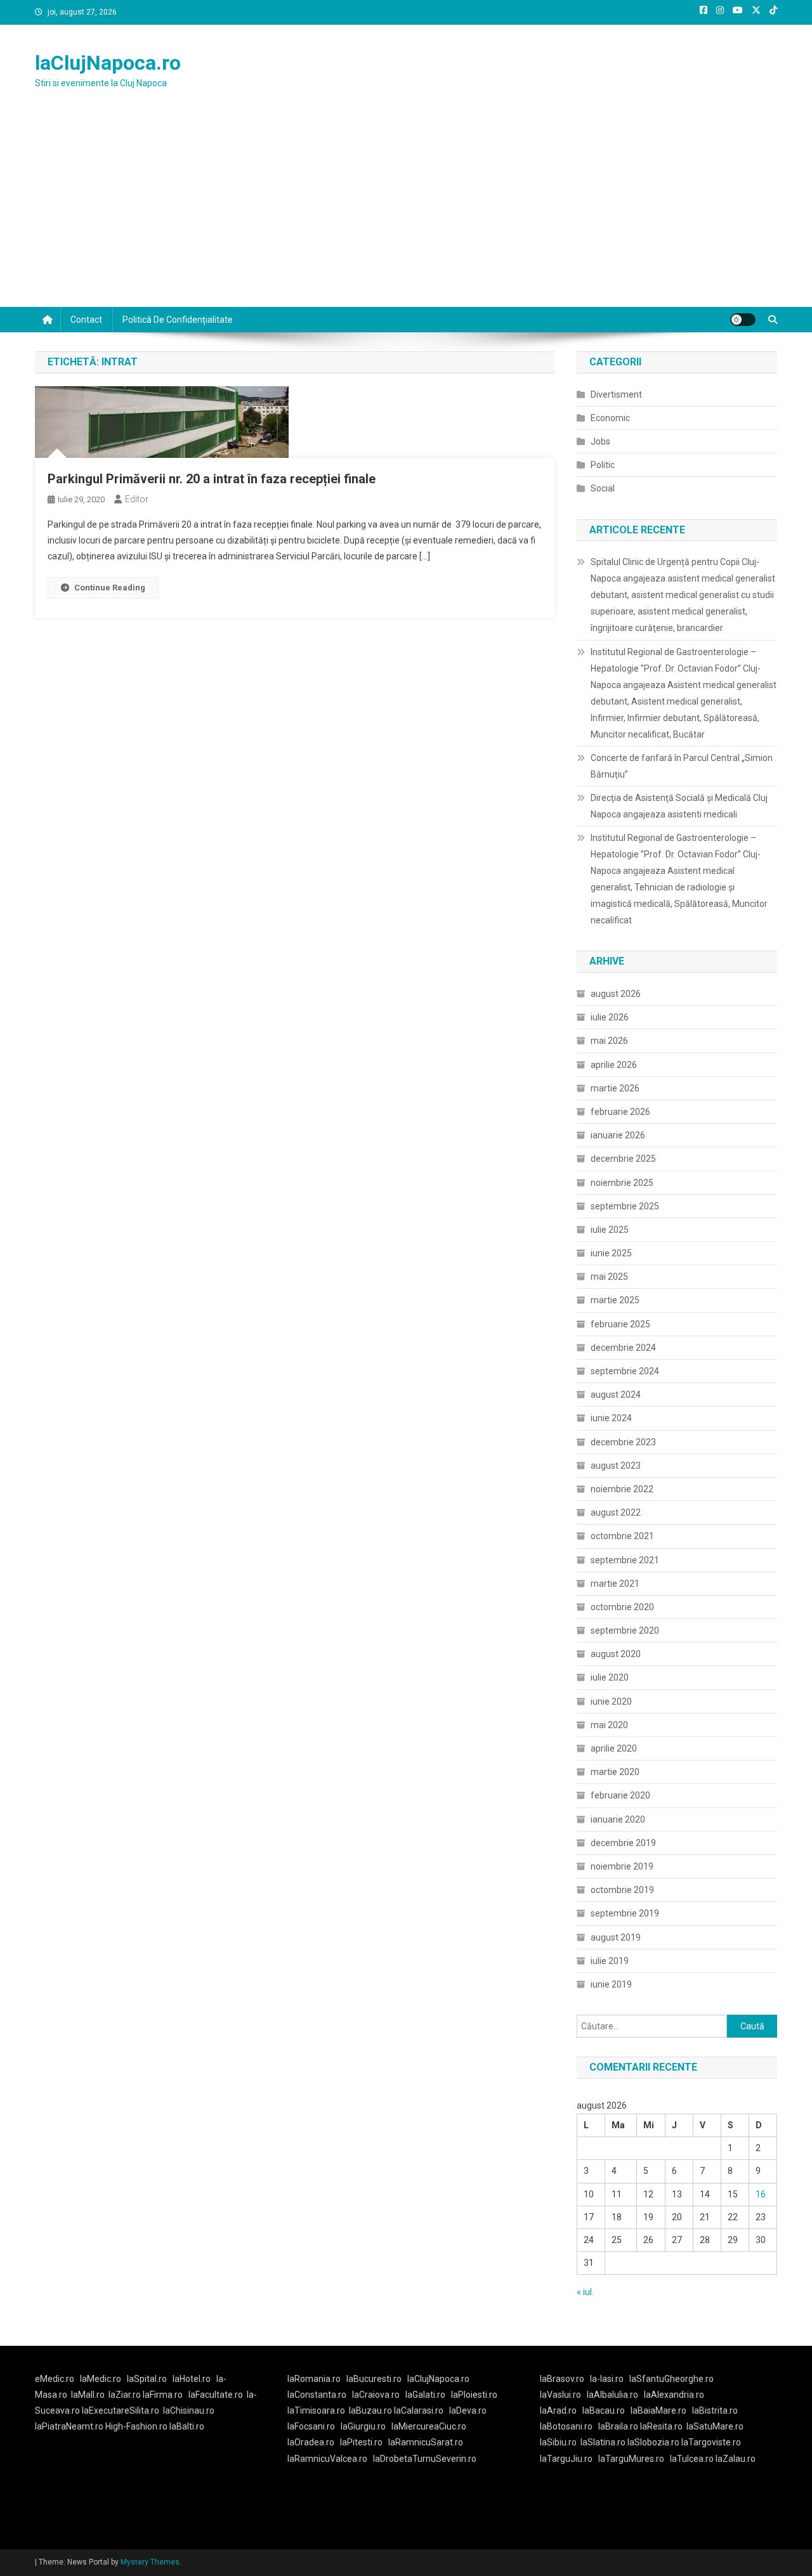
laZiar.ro (126, 2395)
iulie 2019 (610, 1961)
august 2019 (616, 1937)
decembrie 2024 (623, 1348)
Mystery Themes (150, 2562)
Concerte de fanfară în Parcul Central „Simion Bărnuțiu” (682, 766)
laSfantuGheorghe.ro (671, 2379)
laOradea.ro (311, 2442)
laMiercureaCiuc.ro (429, 2426)
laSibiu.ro (558, 2442)
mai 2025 (609, 1277)
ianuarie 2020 (618, 1819)
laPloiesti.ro (474, 2395)
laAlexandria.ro (674, 2395)
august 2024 (616, 1395)
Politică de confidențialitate (178, 320)
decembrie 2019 (623, 1843)
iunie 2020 (611, 1701)
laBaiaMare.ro (658, 2410)
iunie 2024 (611, 1418)
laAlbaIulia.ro (612, 2395)
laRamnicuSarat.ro (426, 2442)
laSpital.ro (147, 2379)
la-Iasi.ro (607, 2379)
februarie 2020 (620, 1795)
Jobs (600, 441)
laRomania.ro (314, 2379)
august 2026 (616, 994)
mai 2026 (609, 1041)
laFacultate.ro (216, 2395)
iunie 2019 (611, 1984)
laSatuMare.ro (715, 2426)
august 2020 (616, 1654)
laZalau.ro (736, 2459)
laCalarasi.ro (419, 2410)
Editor (137, 499)
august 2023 (616, 1466)
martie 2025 (615, 1300)
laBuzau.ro (371, 2410)
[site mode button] (743, 320)
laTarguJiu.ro (569, 2459)
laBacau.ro (604, 2410)
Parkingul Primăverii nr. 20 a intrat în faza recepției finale (212, 479)
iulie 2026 (610, 1017)
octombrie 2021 (622, 1536)
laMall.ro (88, 2395)
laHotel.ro (192, 2379)
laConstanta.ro (317, 2395)
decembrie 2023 (623, 1442)
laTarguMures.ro (631, 2459)
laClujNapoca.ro (108, 63)
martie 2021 (615, 1584)
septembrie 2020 (625, 1630)
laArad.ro (558, 2410)
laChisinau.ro (189, 2410)
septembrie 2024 (625, 1371)
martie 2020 (615, 1772)
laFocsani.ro (311, 2426)
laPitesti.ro (361, 2442)
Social (603, 488)
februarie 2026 (620, 1112)
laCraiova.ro (376, 2395)
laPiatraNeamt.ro (69, 2426)
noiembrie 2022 (622, 1489)
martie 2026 (615, 1088)
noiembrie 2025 (622, 1183)
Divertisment (616, 394)
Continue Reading (110, 588)
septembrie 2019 (625, 1913)
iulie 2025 (610, 1230)
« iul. (585, 2292)
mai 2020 (609, 1725)
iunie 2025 (611, 1253)
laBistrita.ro (715, 2410)
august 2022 (616, 1512)
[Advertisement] (406, 212)
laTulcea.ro (693, 2459)
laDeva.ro (468, 2410)
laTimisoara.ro (316, 2410)
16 (761, 2194)
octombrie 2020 (622, 1607)
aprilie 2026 (614, 1065)
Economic (610, 418)
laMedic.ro (101, 2379)
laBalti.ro (187, 2426)
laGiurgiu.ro (366, 2426)
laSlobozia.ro (653, 2442)
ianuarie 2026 (618, 1135)
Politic (603, 465)
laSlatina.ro (603, 2442)
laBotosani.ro (566, 2426)
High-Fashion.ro (136, 2426)
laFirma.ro (163, 2395)
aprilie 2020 (614, 1748)
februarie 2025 (620, 1324)
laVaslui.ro (563, 2395)
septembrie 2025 (625, 1206)
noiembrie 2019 (622, 1866)
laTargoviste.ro (711, 2442)
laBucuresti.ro (374, 2379)
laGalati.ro (425, 2395)
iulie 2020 (610, 1677)
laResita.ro (661, 2426)
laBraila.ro (618, 2426)
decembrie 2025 (623, 1159)
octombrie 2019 (622, 1890)
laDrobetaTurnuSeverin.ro (425, 2459)
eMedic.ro (55, 2379)
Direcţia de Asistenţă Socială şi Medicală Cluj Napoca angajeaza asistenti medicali (679, 806)
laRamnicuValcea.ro (327, 2459)
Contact (86, 320)
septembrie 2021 (625, 1560)
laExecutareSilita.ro (121, 2410)
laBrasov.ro (562, 2379)
